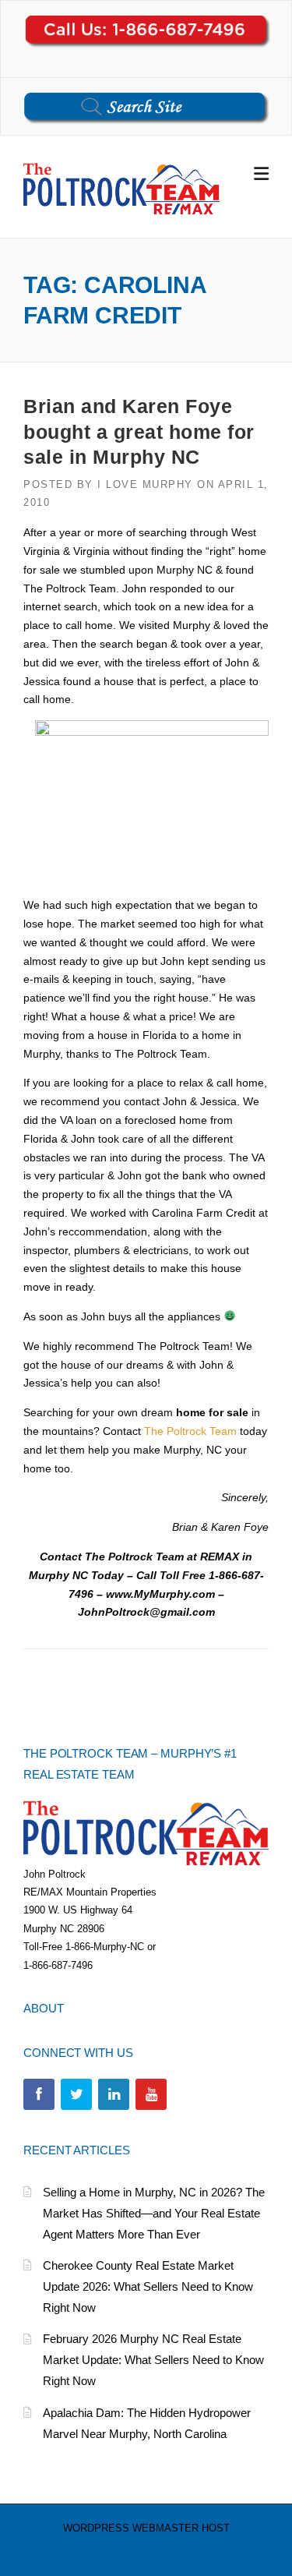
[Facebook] (39, 2094)
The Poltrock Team (190, 1431)
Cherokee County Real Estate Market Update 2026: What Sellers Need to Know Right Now (148, 2286)
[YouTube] (151, 2094)
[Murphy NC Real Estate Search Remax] (121, 188)
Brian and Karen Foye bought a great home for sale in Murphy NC (139, 431)
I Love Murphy (145, 484)
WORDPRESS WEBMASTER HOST (146, 2528)
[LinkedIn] (114, 2094)
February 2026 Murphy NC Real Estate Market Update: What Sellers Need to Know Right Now (153, 2360)
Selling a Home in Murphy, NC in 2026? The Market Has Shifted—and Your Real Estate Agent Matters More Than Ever (154, 2213)
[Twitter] (76, 2094)
